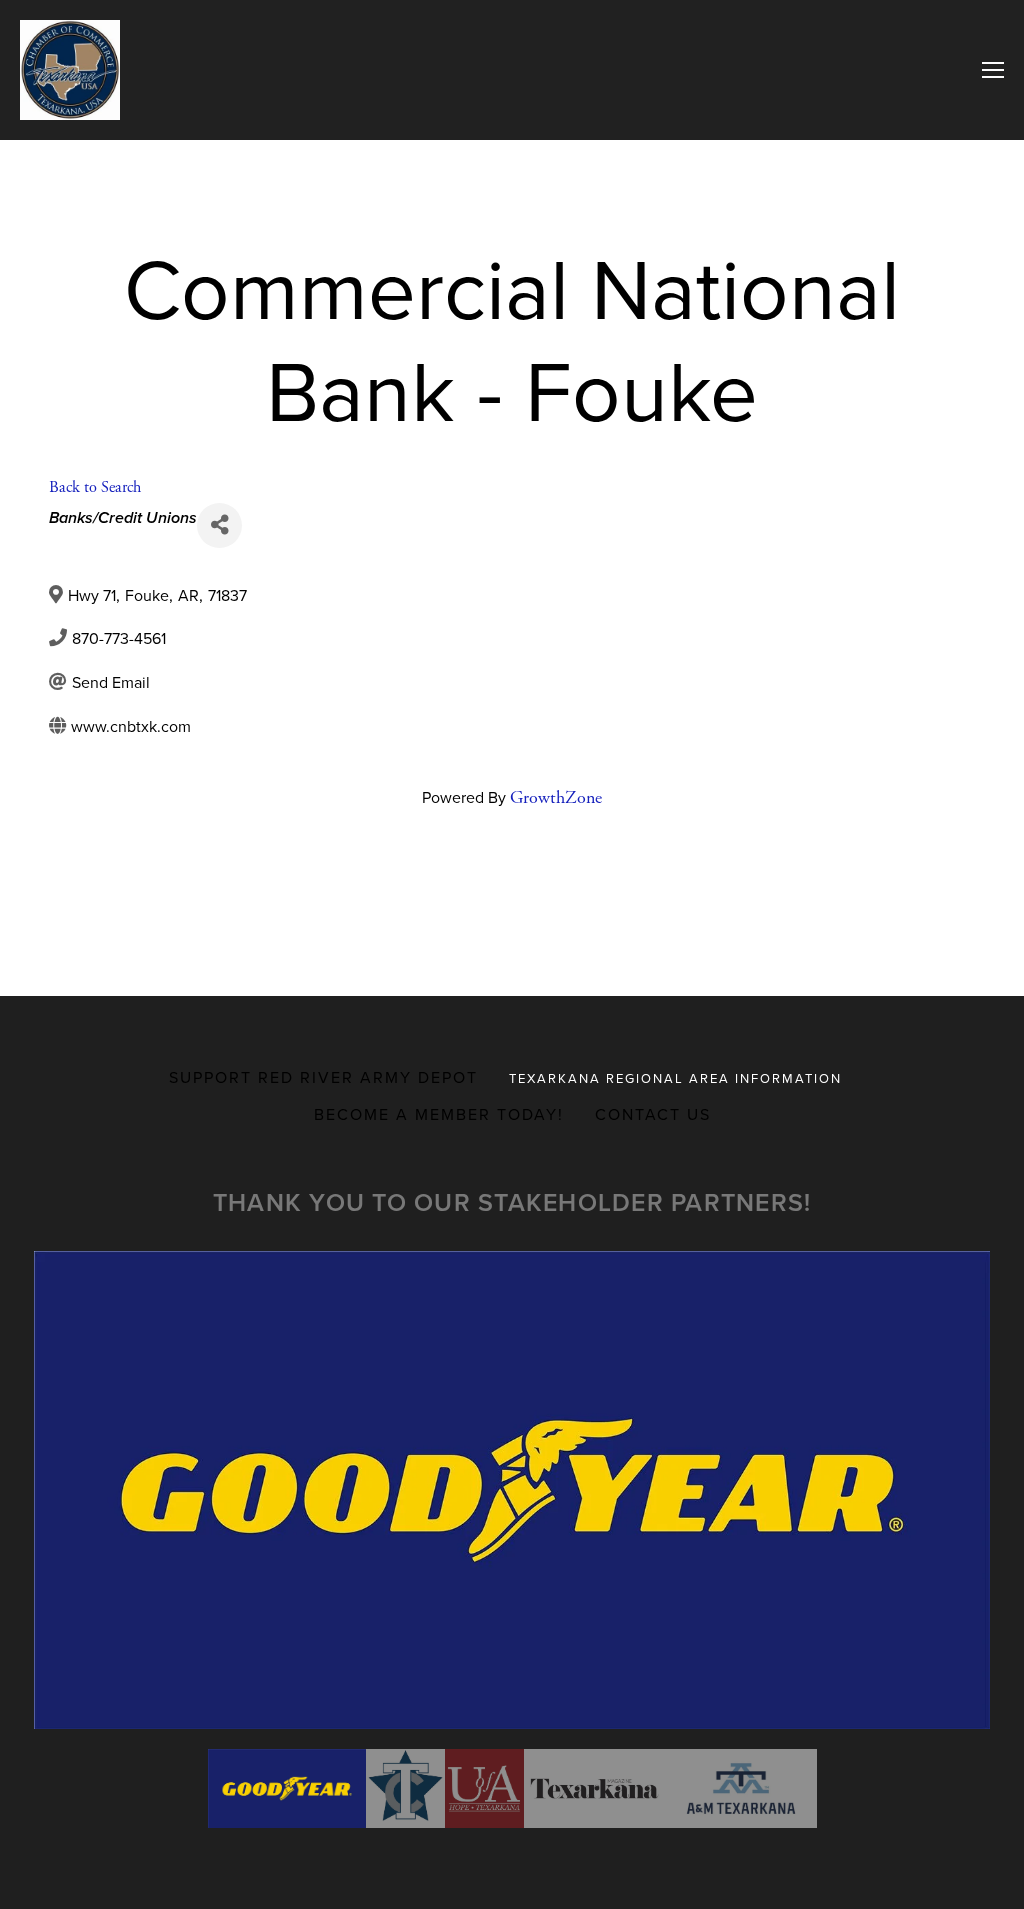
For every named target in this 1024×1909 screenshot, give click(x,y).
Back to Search (95, 487)
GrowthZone (556, 797)
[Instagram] (528, 873)
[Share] (219, 525)
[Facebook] (496, 873)
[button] (287, 1788)
